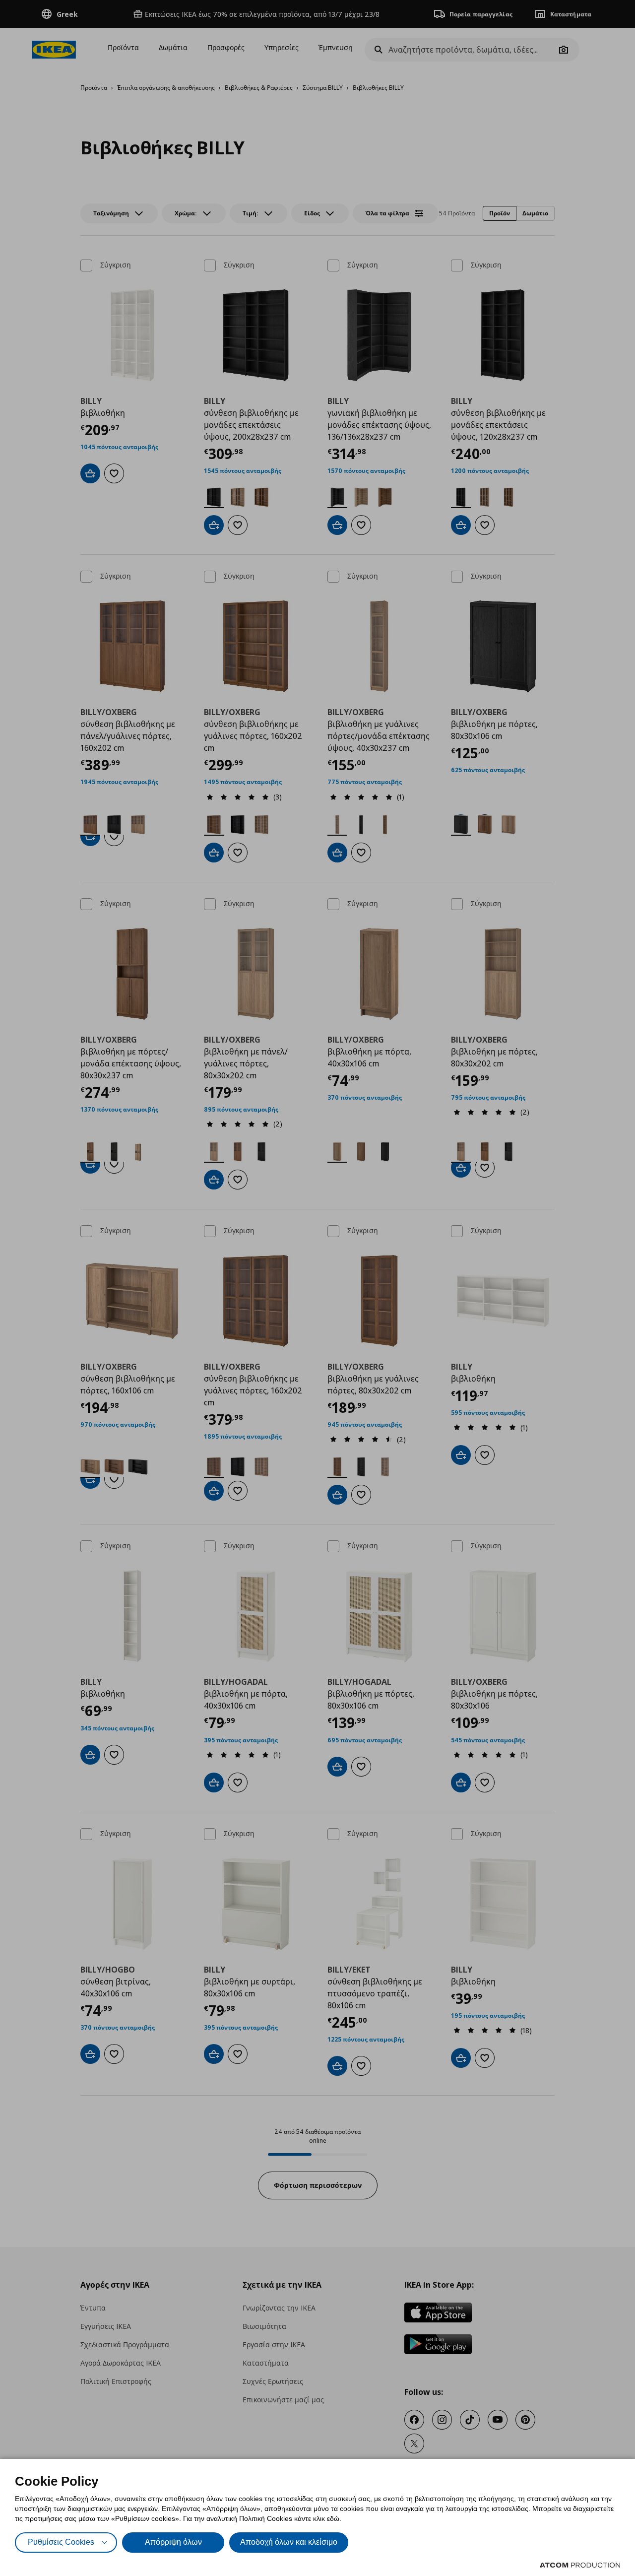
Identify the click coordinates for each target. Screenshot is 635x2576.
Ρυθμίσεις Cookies (61, 2542)
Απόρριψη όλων (173, 2542)
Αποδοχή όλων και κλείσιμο (289, 2542)
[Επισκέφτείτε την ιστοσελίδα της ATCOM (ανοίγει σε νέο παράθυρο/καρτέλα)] (580, 2565)
